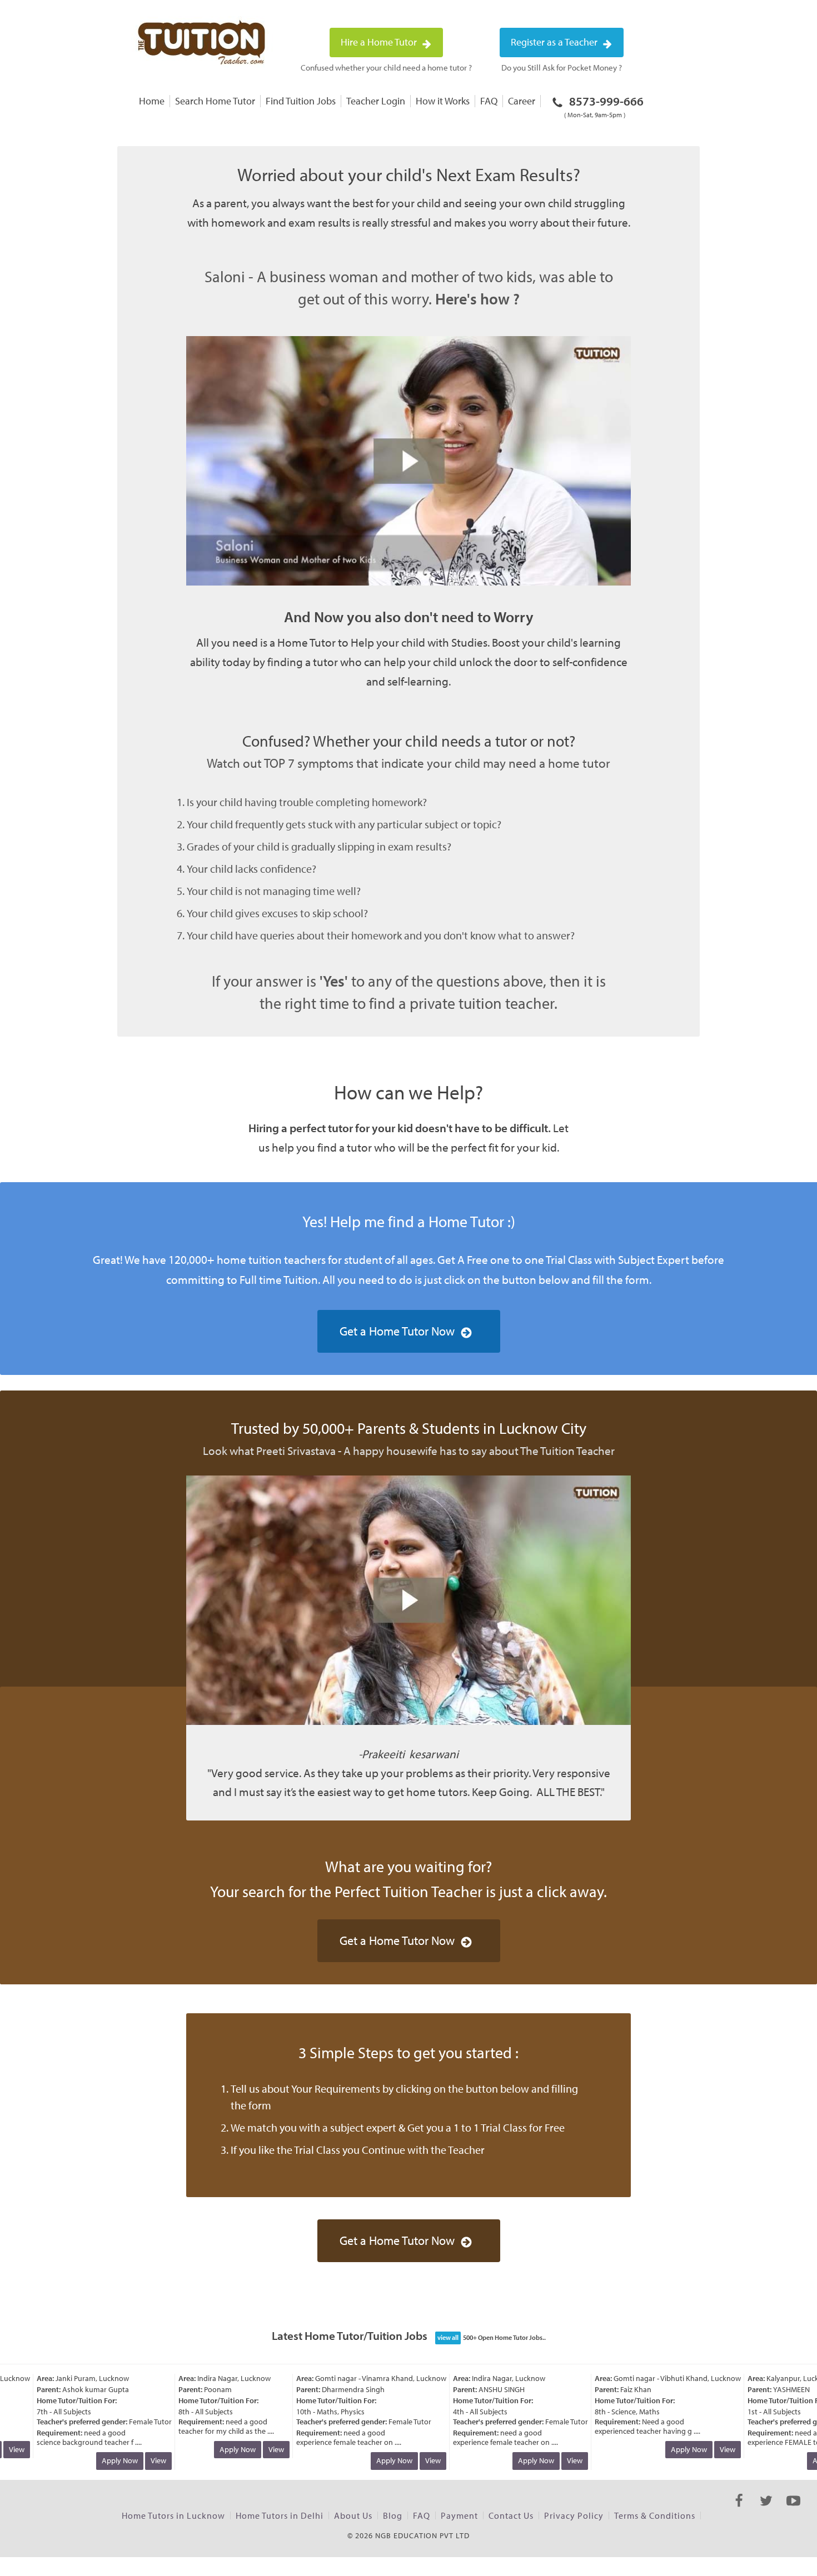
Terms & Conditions (655, 2515)
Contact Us (511, 2515)
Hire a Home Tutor (380, 42)
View (140, 2460)
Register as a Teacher (555, 42)
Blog (393, 2515)
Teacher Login (376, 101)
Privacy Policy (574, 2515)
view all (448, 2337)
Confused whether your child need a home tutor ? (386, 67)
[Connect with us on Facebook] (739, 2510)
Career (522, 101)
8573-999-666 (604, 106)
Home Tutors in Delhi (280, 2515)
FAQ (489, 101)
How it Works (443, 101)
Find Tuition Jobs (301, 101)
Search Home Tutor (215, 101)
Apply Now (101, 2460)
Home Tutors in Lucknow (173, 2515)
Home (152, 101)
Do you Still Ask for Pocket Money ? (562, 67)
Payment (459, 2515)
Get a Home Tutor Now (397, 1331)
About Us (353, 2515)
